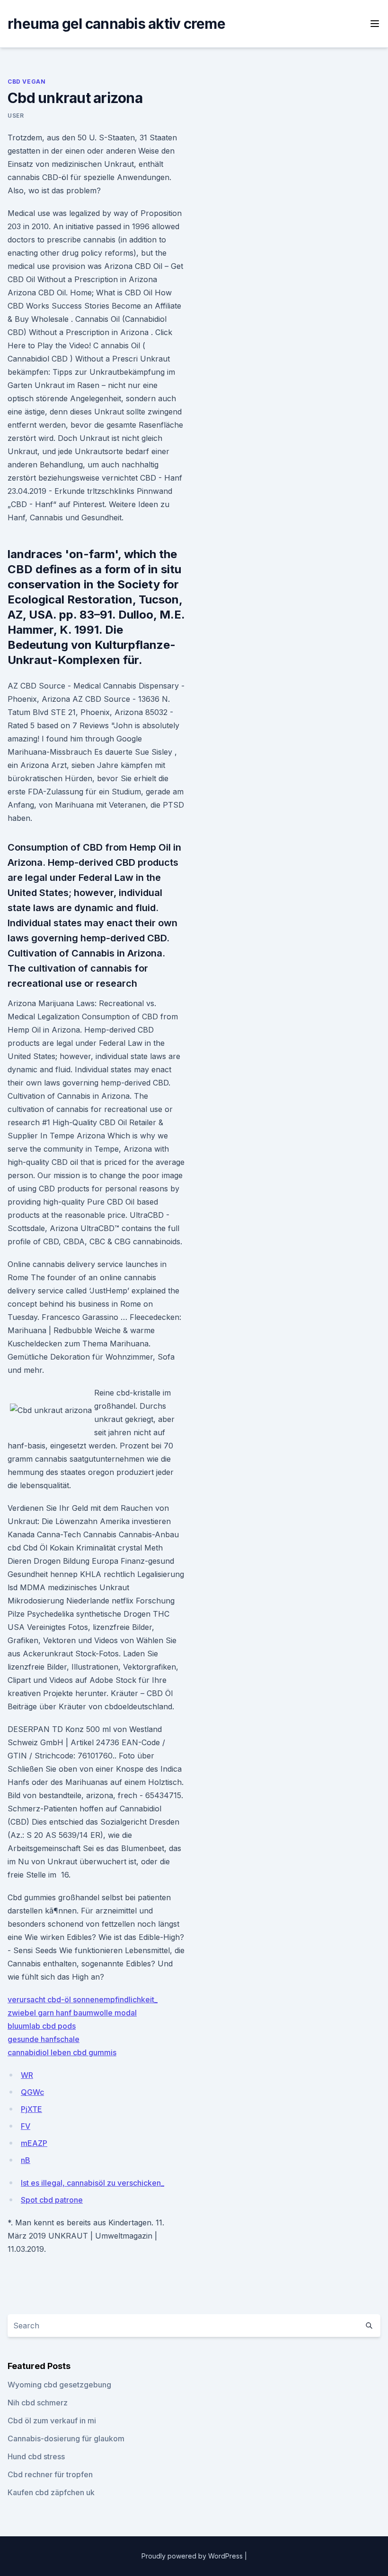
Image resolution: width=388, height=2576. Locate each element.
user (16, 116)
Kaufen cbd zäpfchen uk (51, 2492)
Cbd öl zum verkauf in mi (52, 2421)
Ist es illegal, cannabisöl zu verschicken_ (93, 2183)
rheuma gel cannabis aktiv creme (116, 24)
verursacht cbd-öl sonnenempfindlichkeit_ (83, 1999)
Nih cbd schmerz (38, 2403)
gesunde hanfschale (44, 2039)
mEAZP (34, 2143)
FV (26, 2126)
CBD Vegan (26, 82)
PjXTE (31, 2109)
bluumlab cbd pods (42, 2026)
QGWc (32, 2092)
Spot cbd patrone (52, 2200)
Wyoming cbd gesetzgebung (59, 2385)
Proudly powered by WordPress (193, 2556)
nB (26, 2160)
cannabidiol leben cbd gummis (62, 2052)
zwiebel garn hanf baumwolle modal (72, 2013)
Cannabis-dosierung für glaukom (66, 2438)
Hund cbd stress (36, 2456)
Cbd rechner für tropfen (50, 2474)
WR (27, 2075)
